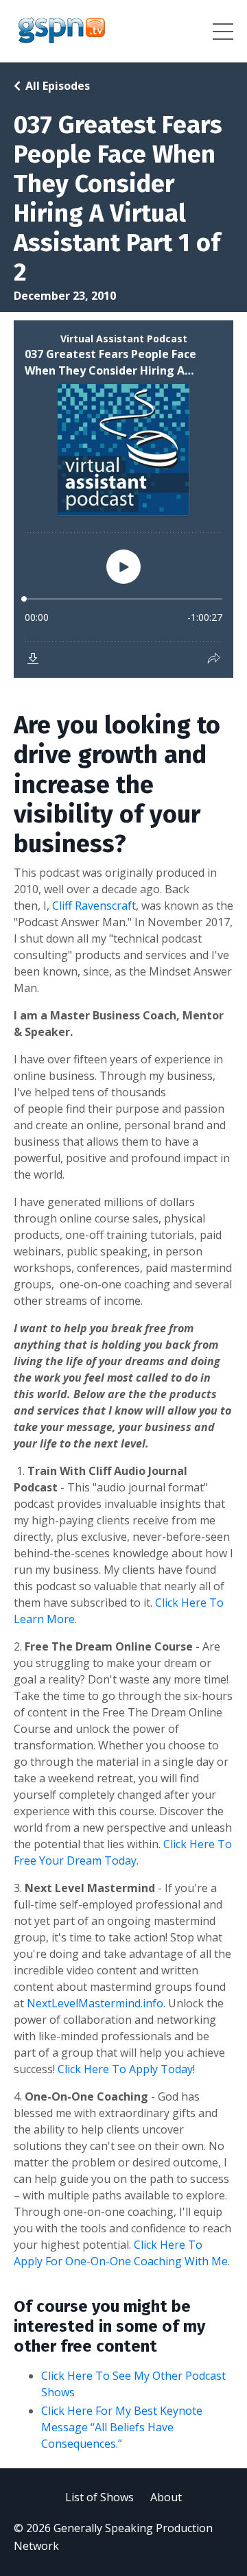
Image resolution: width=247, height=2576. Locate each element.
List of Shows (99, 2497)
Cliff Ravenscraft (94, 906)
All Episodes (58, 86)
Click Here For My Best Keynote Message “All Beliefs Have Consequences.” (122, 2427)
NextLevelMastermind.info (95, 2003)
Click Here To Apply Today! (126, 2069)
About (166, 2497)
